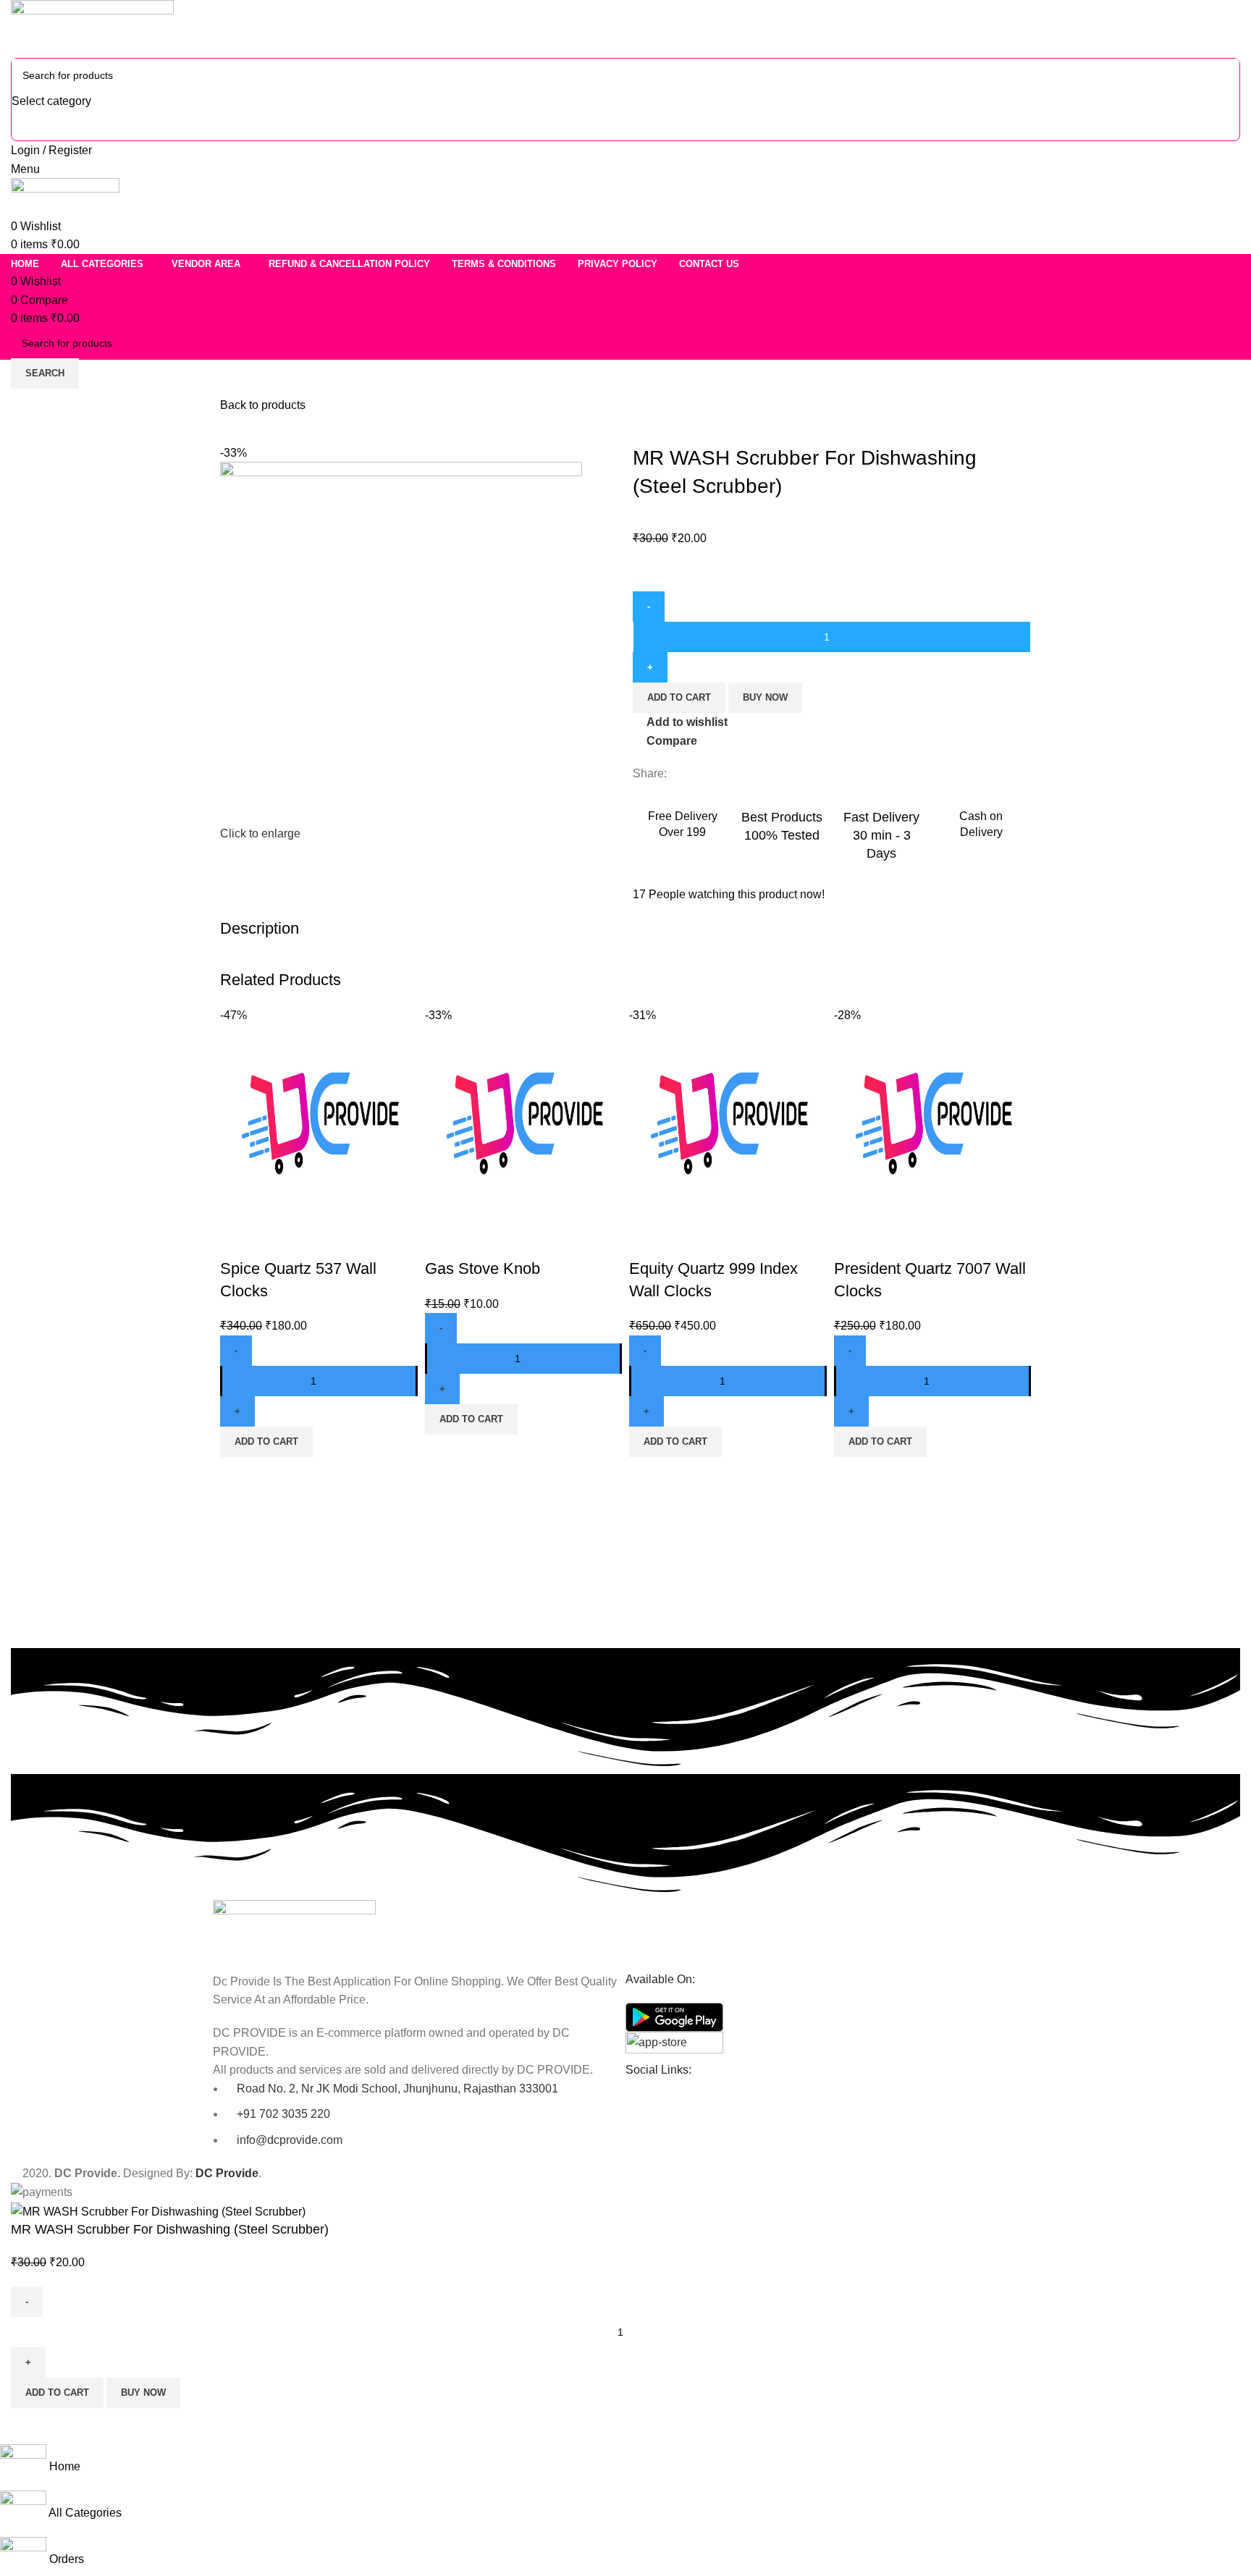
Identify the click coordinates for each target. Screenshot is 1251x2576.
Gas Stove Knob (483, 1268)
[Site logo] (92, 28)
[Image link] (294, 1928)
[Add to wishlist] (316, 1240)
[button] (266, 1442)
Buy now (765, 697)
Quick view (277, 1240)
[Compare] (238, 1240)
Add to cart (679, 697)
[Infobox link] (683, 822)
